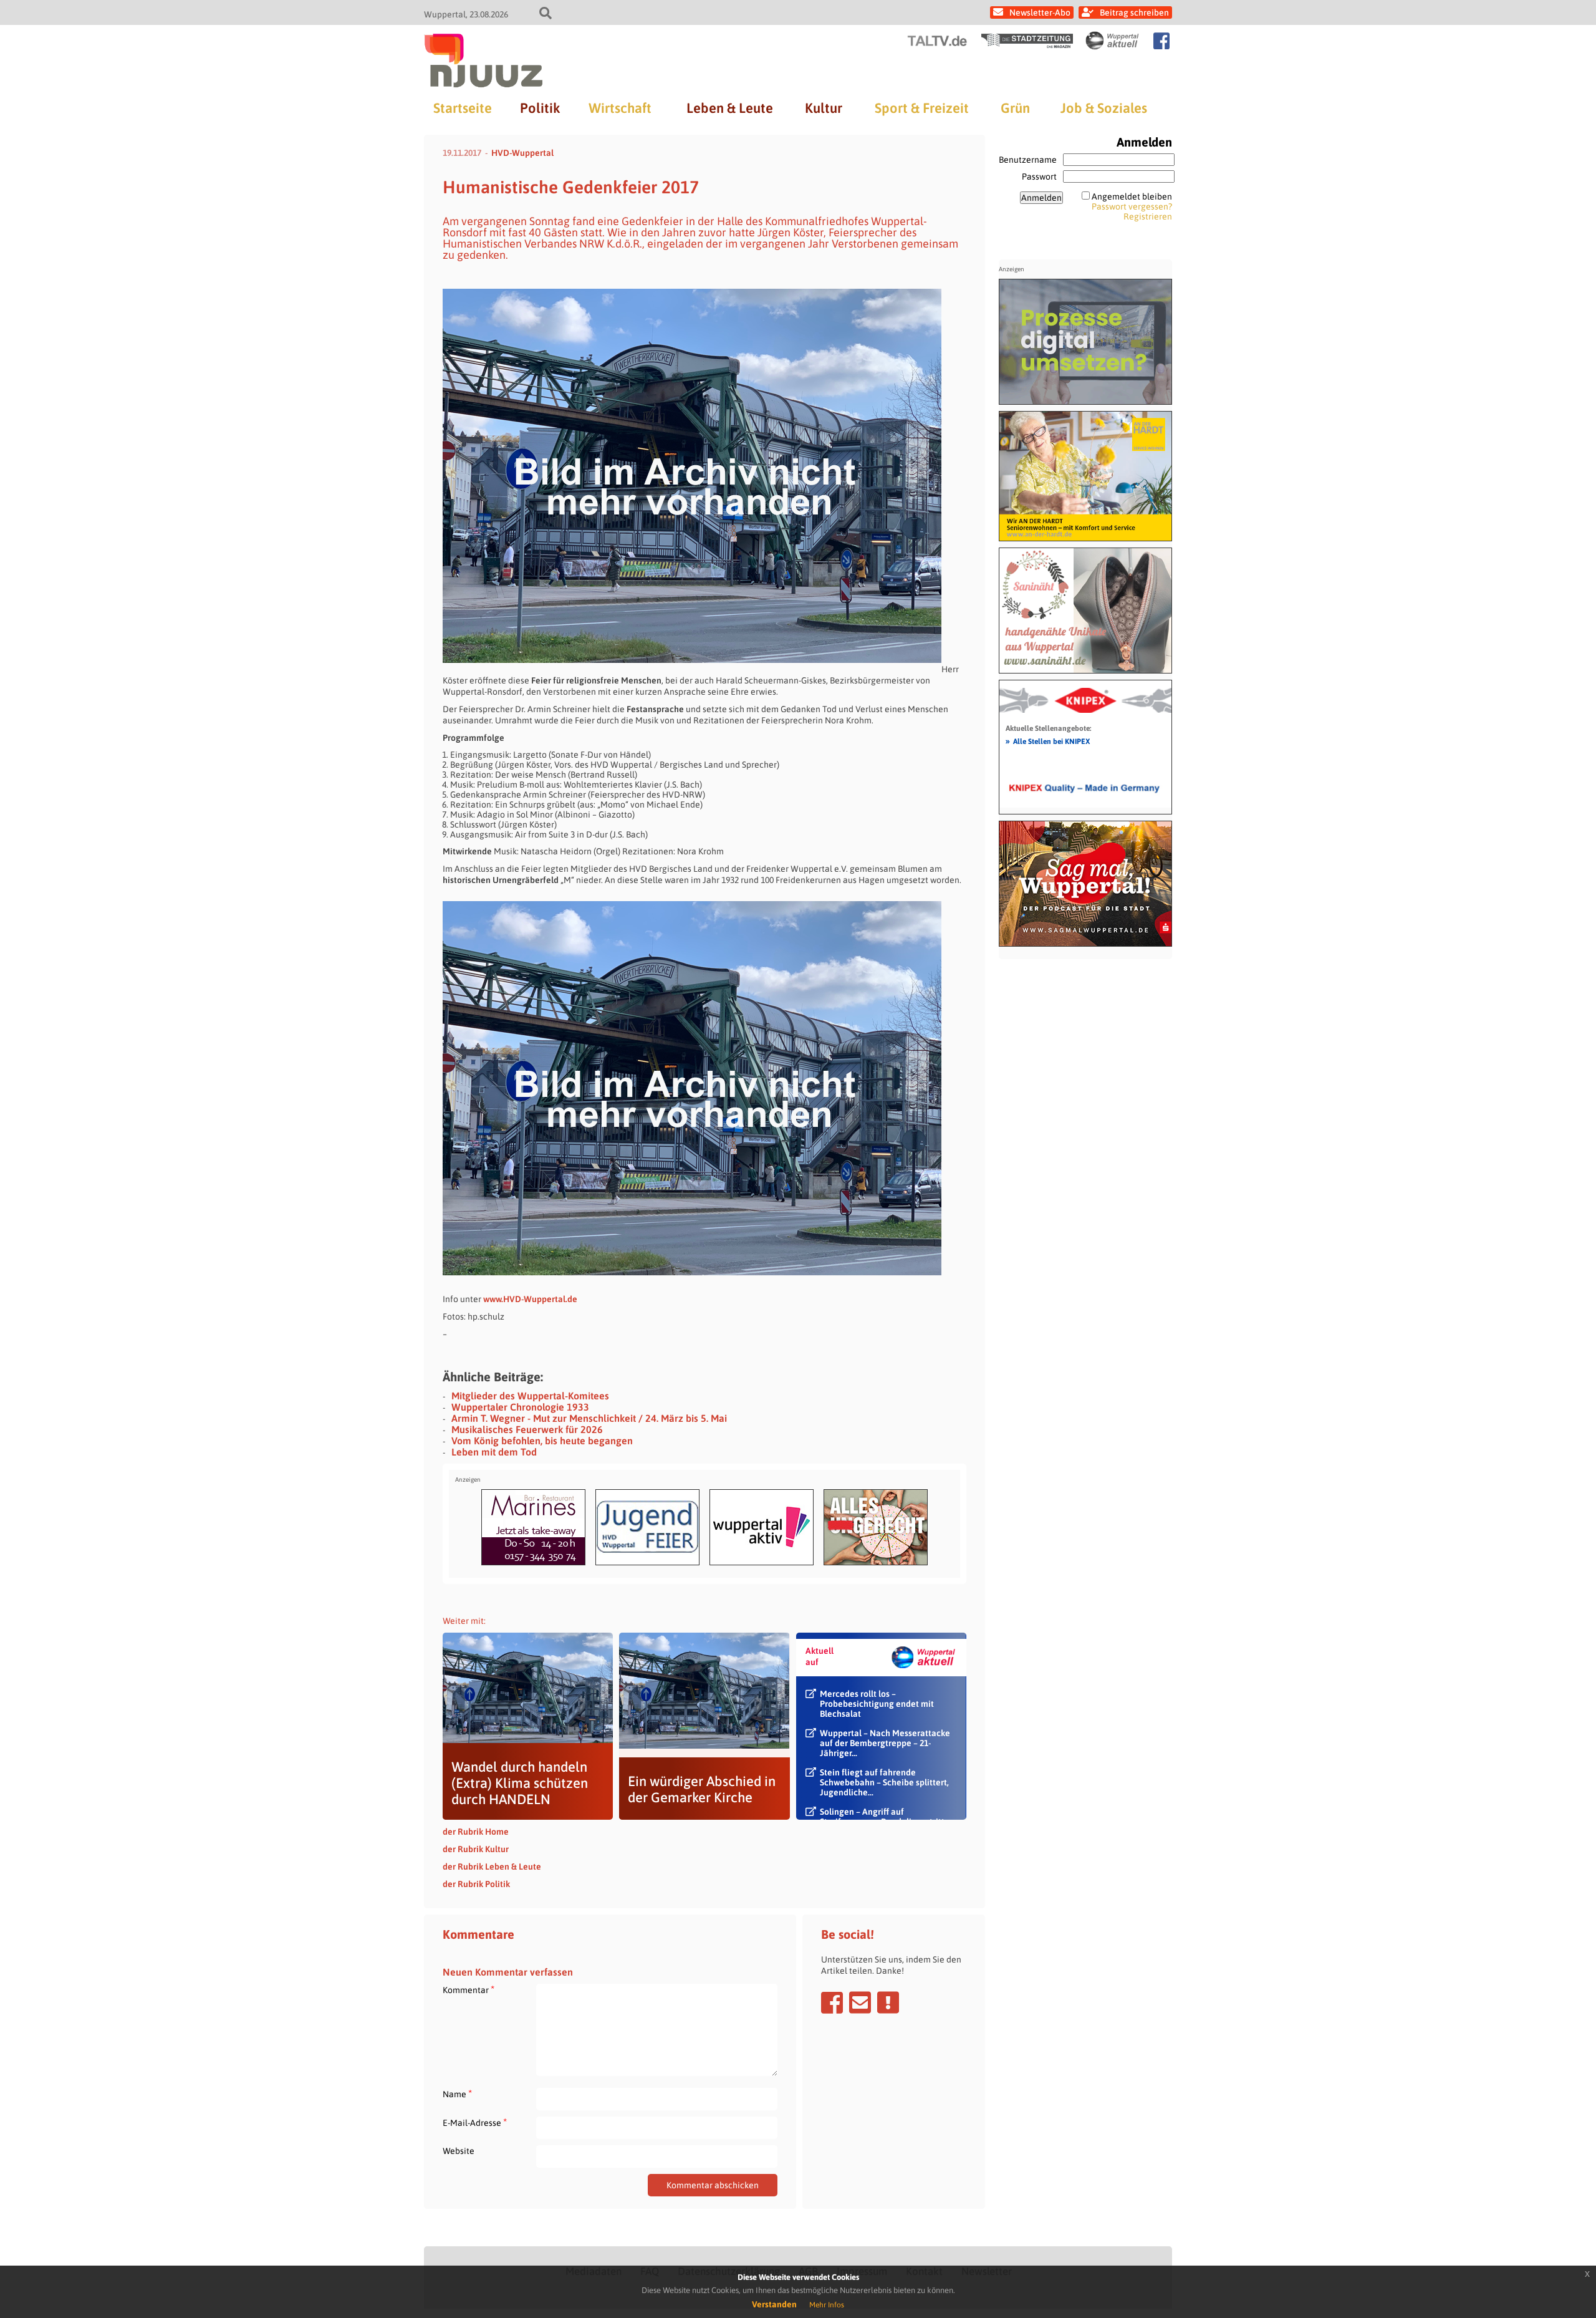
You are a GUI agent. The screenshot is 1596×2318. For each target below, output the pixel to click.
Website (459, 2151)
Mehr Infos (827, 2305)
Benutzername (1028, 160)
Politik (540, 108)
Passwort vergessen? (1132, 206)
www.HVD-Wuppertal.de (530, 1299)
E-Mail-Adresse (475, 2122)
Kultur (824, 108)
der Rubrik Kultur (476, 1849)
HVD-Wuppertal (522, 153)
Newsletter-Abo (1040, 12)
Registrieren (1148, 216)
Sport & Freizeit (922, 108)
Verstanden (774, 2304)
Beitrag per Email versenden (860, 2002)
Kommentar (469, 1990)
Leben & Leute (730, 108)
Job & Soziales (1104, 108)
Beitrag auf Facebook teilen (832, 2002)
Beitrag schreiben (1134, 12)
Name (457, 2094)
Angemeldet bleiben (1132, 196)
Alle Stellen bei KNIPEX (1048, 741)
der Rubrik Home (476, 1832)
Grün (1015, 108)
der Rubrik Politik (476, 1884)
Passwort (1039, 176)
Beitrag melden (888, 2002)
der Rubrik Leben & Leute (492, 1866)
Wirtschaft (620, 108)
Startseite (463, 108)
